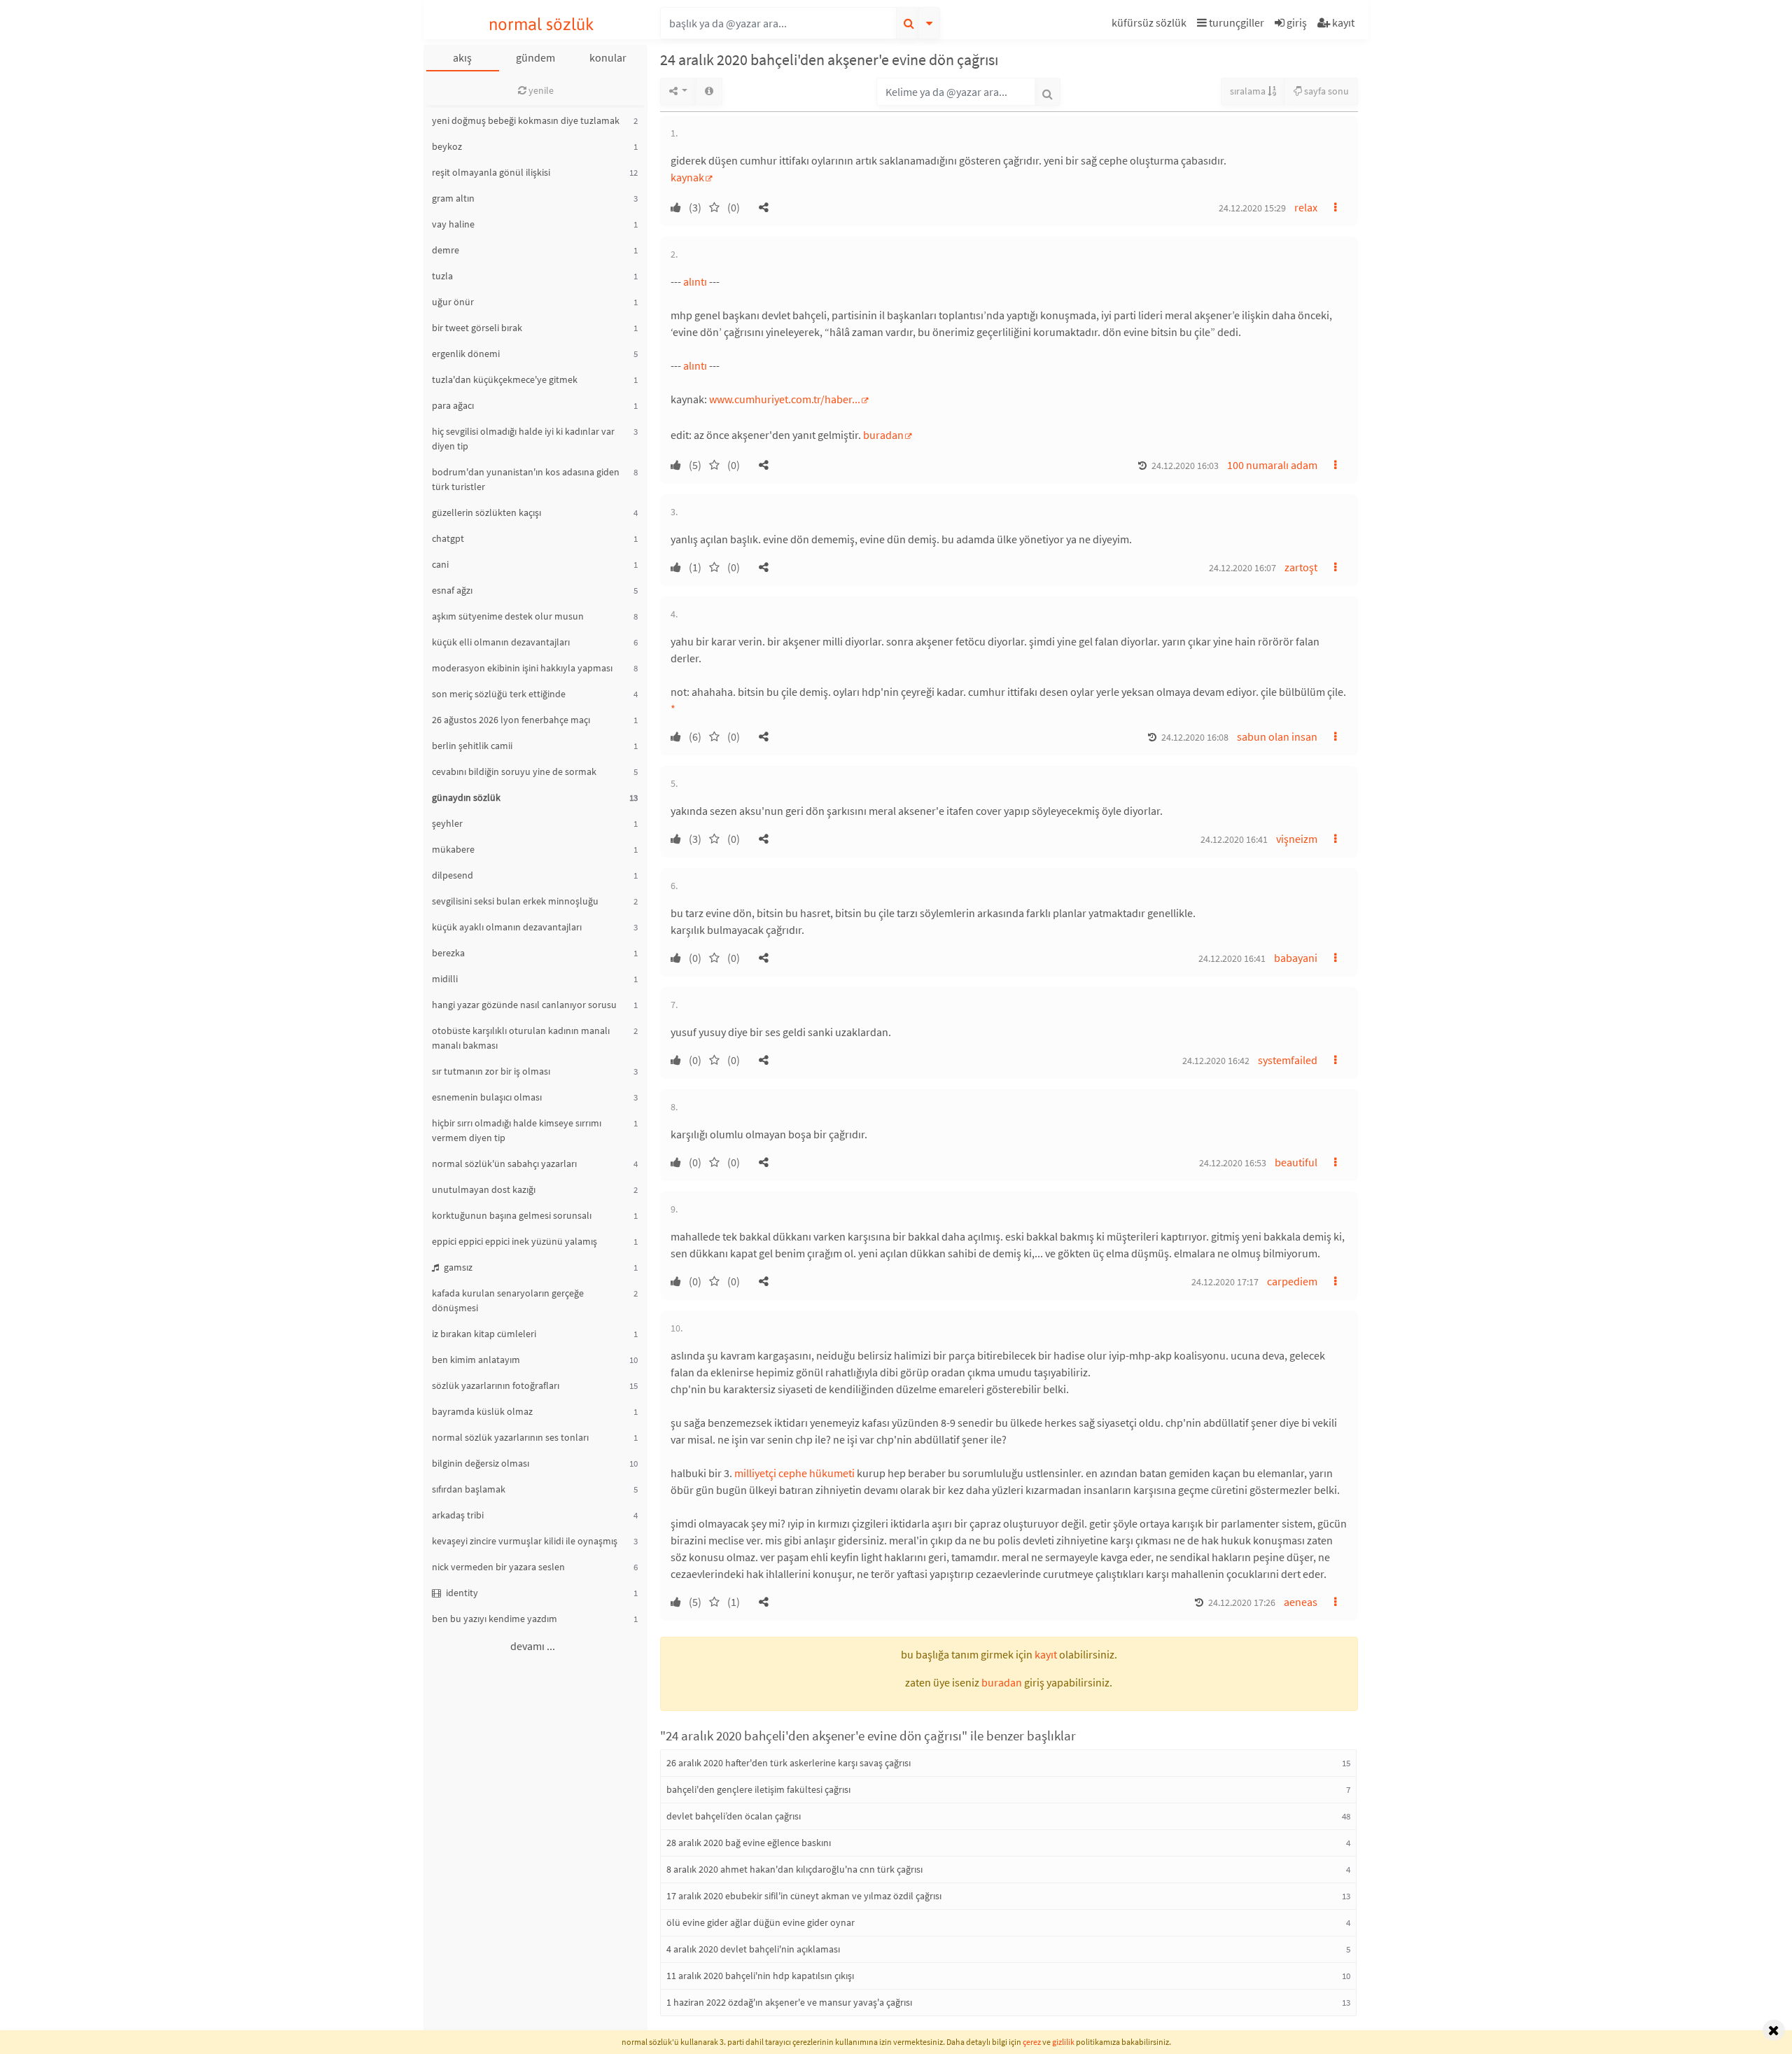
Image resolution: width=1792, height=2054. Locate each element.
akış (462, 57)
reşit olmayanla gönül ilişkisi (491, 172)
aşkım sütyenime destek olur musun (508, 616)
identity (461, 1593)
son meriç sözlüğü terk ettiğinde (499, 694)
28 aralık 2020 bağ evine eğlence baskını (749, 1843)
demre (446, 250)
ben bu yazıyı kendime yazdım (495, 1619)
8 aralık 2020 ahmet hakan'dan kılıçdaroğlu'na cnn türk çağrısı (794, 1869)
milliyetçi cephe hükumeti (794, 1473)
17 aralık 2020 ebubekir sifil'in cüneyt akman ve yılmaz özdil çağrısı (804, 1896)
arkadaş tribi (458, 1515)
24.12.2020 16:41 (1234, 839)
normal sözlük (541, 24)
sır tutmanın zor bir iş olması (491, 1071)
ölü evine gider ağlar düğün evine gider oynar (761, 1922)
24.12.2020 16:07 (1242, 568)
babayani (1296, 958)
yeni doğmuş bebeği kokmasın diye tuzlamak (526, 120)
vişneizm (1297, 839)
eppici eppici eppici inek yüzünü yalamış (514, 1241)
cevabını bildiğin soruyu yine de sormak (514, 771)
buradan (883, 435)
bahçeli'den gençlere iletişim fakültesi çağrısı (758, 1789)
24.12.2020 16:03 (1185, 466)
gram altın (453, 198)
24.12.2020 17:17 (1225, 1282)
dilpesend (453, 875)
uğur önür (453, 302)
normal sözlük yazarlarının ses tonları (510, 1437)
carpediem (1292, 1281)
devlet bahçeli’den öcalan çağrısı (734, 1816)
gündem (535, 57)
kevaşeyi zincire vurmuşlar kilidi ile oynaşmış (525, 1541)
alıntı (695, 281)
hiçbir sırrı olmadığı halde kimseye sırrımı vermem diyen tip (517, 1130)
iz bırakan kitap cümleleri (484, 1334)
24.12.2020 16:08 (1195, 737)
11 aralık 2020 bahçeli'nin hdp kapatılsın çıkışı (760, 1976)
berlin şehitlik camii (472, 746)
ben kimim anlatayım (476, 1360)
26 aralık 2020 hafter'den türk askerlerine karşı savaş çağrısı (789, 1763)
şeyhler (447, 823)
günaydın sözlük (466, 797)
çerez (1032, 2042)
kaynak (687, 177)
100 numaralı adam (1272, 465)
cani (440, 564)
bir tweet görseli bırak (477, 328)
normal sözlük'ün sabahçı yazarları (504, 1164)
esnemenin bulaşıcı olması (487, 1097)
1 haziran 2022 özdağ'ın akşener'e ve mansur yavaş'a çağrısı (789, 2002)
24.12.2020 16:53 (1233, 1163)
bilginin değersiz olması (481, 1463)
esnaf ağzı (452, 590)
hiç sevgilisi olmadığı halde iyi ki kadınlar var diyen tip (523, 439)
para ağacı (453, 405)
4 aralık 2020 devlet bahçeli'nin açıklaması (753, 1949)
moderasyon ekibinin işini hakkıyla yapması (522, 668)
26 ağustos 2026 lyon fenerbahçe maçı (511, 720)
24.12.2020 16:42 (1216, 1061)
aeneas (1301, 1602)
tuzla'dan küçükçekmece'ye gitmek (505, 379)
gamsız (457, 1267)
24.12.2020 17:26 (1242, 1602)
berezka (448, 953)
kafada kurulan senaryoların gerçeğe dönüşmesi (508, 1300)
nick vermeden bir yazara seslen (498, 1567)
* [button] (673, 708)
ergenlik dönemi (466, 354)
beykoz (447, 146)
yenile (540, 90)
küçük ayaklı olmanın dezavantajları (507, 927)
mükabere (453, 849)
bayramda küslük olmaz (482, 1411)
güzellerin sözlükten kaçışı (486, 512)
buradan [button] (1002, 1682)
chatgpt (448, 538)
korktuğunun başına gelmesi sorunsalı (512, 1215)
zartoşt (1301, 567)
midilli (445, 979)
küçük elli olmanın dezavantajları (501, 642)
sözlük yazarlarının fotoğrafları (496, 1385)
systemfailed (1288, 1060)
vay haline (453, 224)
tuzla (442, 276)
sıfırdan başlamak (469, 1489)
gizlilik (1063, 2042)
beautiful (1296, 1162)
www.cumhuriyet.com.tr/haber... (785, 399)
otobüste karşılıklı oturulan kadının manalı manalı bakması (521, 1038)
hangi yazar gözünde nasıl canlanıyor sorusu (524, 1005)
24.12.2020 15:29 (1252, 208)
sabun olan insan (1277, 736)
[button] (1151, 25)
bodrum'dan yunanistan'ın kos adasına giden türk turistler (526, 479)
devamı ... (533, 1646)
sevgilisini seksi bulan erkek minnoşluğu (515, 901)
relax (1306, 207)
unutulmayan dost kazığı (484, 1189)
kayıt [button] (1046, 1654)
